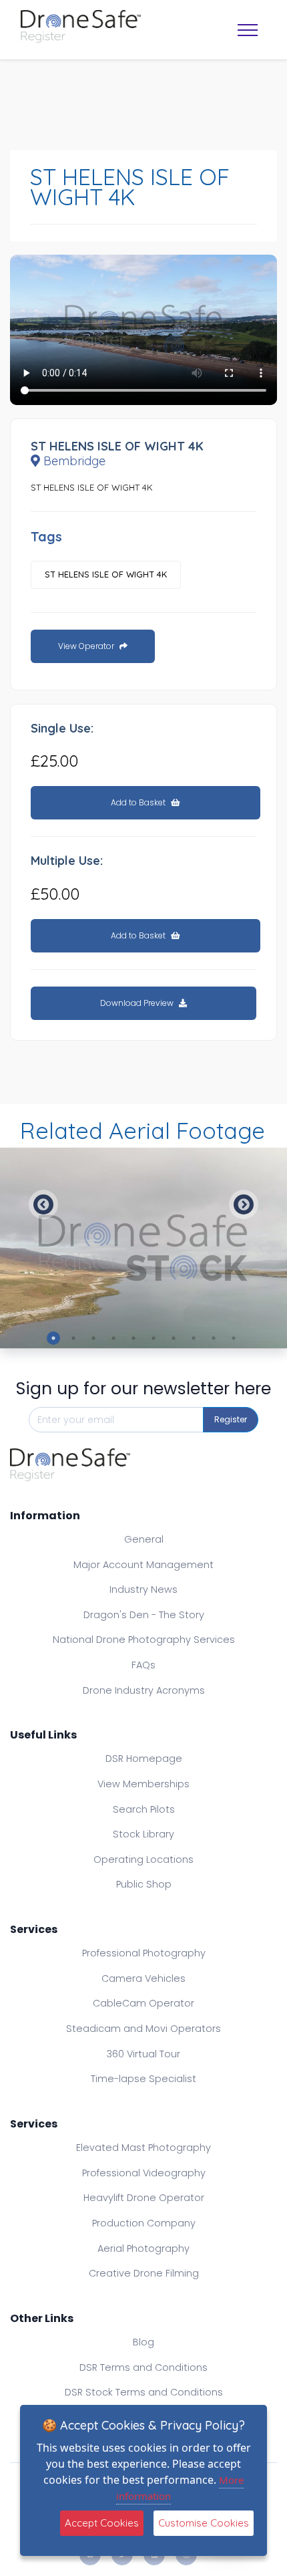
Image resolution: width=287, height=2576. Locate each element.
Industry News (143, 1589)
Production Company (144, 2223)
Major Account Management (143, 1565)
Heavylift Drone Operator (144, 2198)
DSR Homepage (144, 1759)
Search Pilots (144, 1809)
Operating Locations (143, 1859)
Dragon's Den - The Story (144, 1615)
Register (231, 1419)
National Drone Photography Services (144, 1640)
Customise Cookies (204, 2523)
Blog (143, 2342)
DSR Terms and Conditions (143, 2367)
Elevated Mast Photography (143, 2148)
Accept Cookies (102, 2523)
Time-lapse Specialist (143, 2079)
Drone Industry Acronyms (144, 1690)
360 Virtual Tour (143, 2054)
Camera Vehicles (143, 1978)
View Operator (87, 646)
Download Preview (138, 1003)
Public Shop (144, 1884)
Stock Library (143, 1834)
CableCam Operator (143, 2003)
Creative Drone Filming (144, 2273)
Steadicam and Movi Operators (143, 2029)
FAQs (143, 1665)
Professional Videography (144, 2173)
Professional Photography (144, 1953)
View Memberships (143, 1784)
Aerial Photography (143, 2248)
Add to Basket (139, 802)
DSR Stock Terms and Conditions (144, 2392)
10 (234, 1338)
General (144, 1539)
